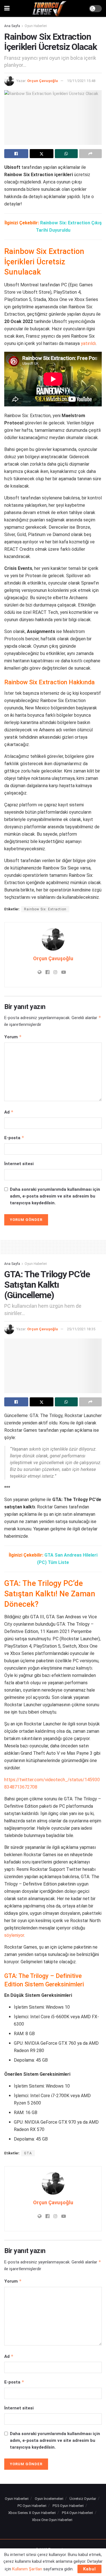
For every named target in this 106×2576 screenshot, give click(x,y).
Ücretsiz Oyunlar (83, 2499)
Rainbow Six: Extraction (45, 909)
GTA (28, 2153)
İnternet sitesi (19, 1164)
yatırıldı (88, 343)
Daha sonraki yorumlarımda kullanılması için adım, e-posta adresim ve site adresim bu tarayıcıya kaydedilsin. (55, 1196)
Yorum (13, 1037)
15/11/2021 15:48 (81, 81)
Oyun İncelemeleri (49, 2499)
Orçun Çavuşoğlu (43, 81)
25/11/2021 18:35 (81, 1329)
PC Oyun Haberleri (32, 2506)
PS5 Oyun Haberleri (68, 2506)
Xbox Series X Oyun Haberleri (32, 2513)
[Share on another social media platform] (91, 154)
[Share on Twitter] (42, 154)
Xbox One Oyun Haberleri (52, 2520)
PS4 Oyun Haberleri (77, 2513)
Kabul (89, 2569)
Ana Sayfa (12, 26)
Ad (9, 1112)
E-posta (14, 1138)
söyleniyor (14, 1935)
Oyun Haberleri (36, 26)
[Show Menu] (7, 8)
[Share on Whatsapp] (66, 154)
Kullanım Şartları (27, 2569)
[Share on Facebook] (16, 154)
